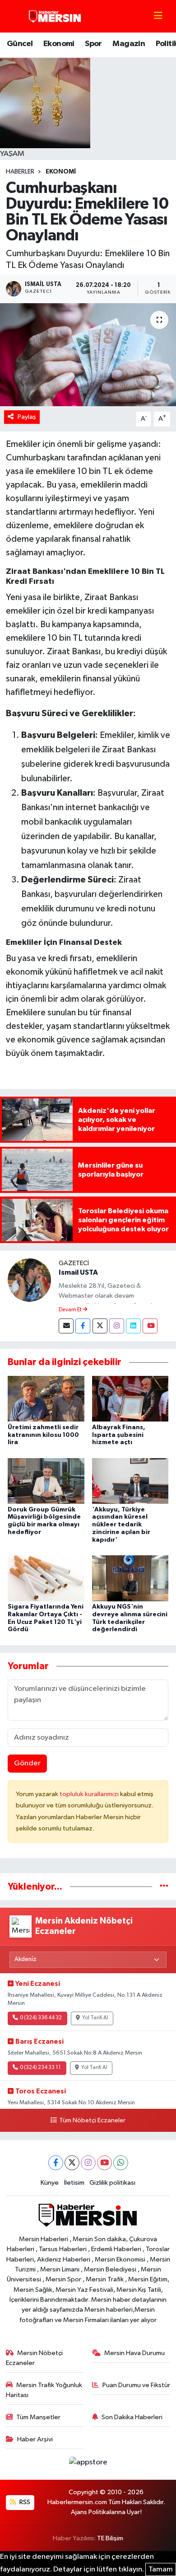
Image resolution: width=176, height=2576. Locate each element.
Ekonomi (59, 44)
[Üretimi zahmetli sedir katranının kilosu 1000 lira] (46, 1399)
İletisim (74, 2183)
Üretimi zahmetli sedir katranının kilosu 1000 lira (43, 1435)
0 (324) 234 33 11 (40, 2068)
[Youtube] (150, 1326)
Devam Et (71, 1310)
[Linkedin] (133, 1326)
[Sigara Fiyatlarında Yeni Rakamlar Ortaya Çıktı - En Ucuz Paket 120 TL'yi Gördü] (46, 1578)
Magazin (129, 44)
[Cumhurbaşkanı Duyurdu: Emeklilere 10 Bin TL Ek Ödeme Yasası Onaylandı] (88, 355)
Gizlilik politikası (112, 2183)
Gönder (27, 1763)
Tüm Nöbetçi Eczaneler (92, 2121)
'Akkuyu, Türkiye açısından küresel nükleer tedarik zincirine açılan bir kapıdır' (121, 1525)
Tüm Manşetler (38, 2417)
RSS (24, 2502)
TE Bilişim (110, 2538)
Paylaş (27, 417)
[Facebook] (83, 1326)
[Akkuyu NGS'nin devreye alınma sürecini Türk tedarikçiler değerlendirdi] (130, 1578)
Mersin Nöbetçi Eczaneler (35, 2358)
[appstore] (88, 2464)
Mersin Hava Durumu (134, 2353)
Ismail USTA (78, 1272)
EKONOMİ (61, 172)
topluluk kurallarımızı (90, 1794)
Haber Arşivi (35, 2439)
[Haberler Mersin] (55, 16)
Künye (50, 2183)
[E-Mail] (66, 1326)
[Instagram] (117, 1326)
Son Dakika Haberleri (132, 2417)
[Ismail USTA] (29, 1280)
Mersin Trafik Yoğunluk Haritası (44, 2390)
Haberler (20, 172)
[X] (72, 2163)
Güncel (20, 44)
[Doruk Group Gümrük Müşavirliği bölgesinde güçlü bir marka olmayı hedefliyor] (46, 1480)
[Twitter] (100, 1326)
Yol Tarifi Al (95, 2018)
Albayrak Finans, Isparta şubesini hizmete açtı (119, 1435)
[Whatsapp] (121, 2163)
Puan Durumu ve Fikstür (136, 2385)
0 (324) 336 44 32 (41, 2018)
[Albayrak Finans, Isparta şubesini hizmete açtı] (130, 1399)
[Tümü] (164, 1887)
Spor (93, 44)
